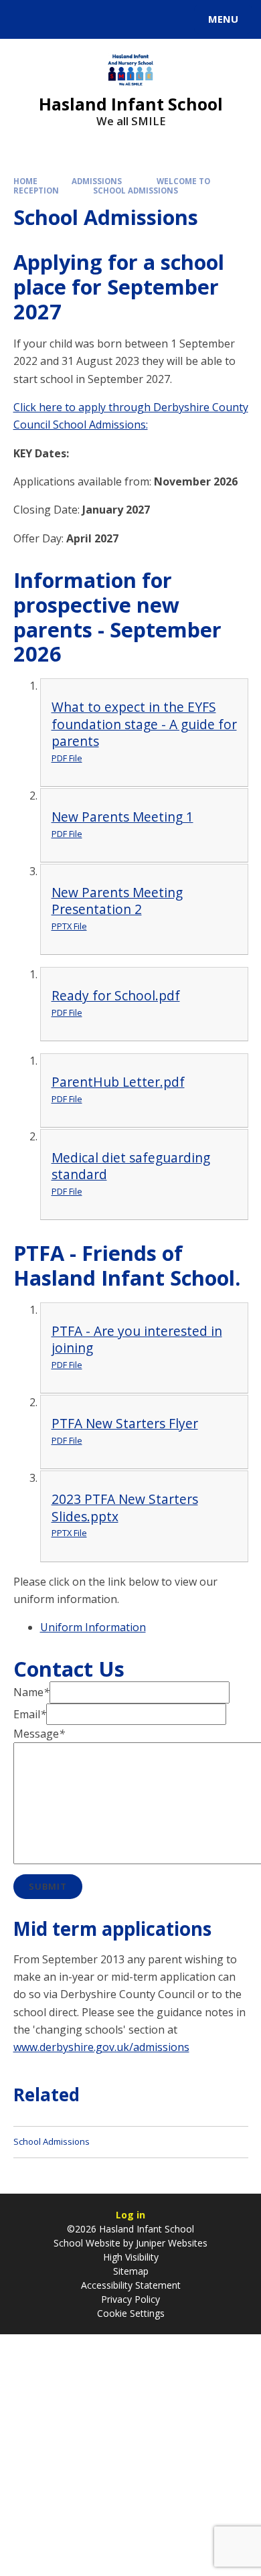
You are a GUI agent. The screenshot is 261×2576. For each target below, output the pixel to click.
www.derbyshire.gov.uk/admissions (101, 2047)
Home (25, 181)
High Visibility (131, 2257)
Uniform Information (93, 1627)
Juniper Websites (170, 2243)
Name (31, 1692)
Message (39, 1734)
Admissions (97, 181)
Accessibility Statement (131, 2285)
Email (30, 1714)
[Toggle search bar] (25, 19)
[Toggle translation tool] (59, 19)
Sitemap (131, 2271)
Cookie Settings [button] (131, 2313)
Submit (48, 1886)
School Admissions (136, 191)
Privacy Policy (130, 2299)
